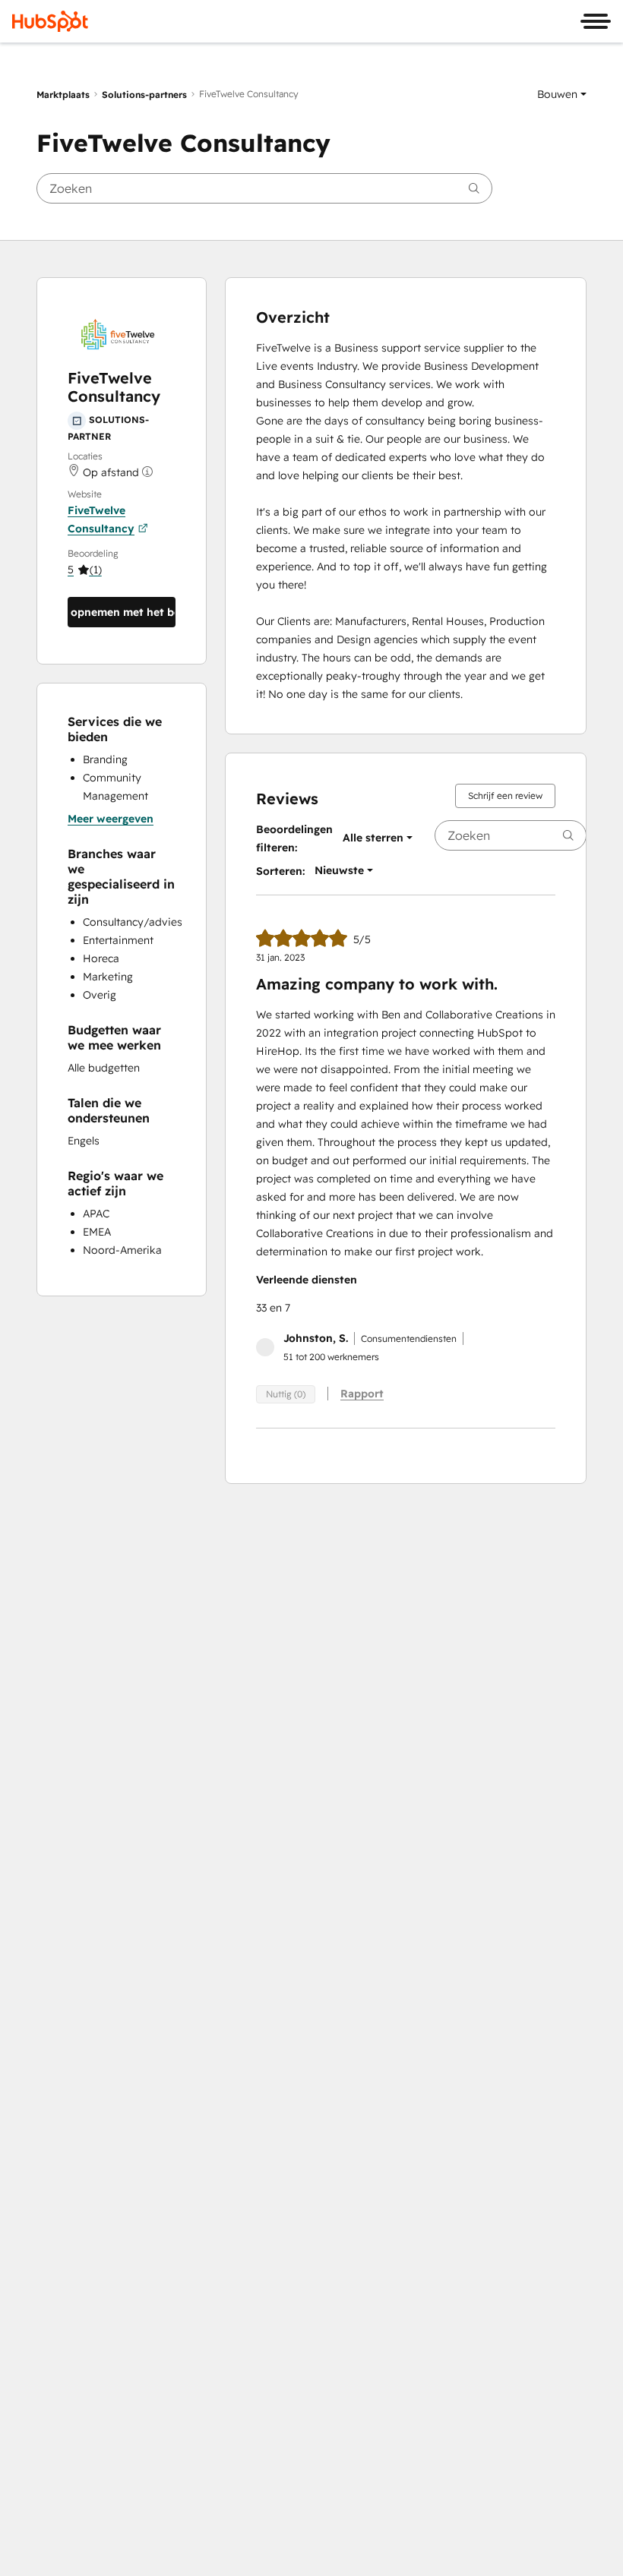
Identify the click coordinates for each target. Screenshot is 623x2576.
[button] (562, 94)
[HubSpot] (50, 21)
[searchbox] (264, 188)
